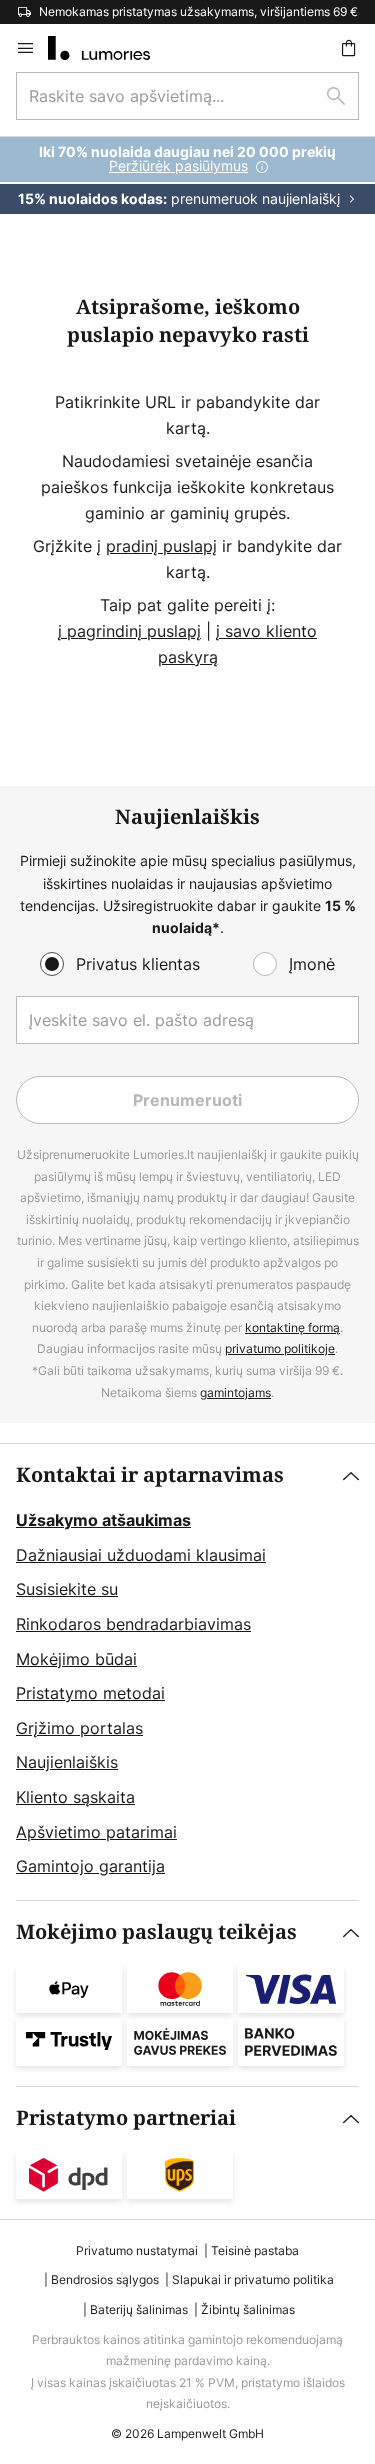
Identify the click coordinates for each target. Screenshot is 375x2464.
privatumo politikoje (280, 1348)
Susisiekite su (67, 1589)
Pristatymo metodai (90, 1693)
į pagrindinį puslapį (129, 631)
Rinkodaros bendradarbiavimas (133, 1624)
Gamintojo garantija (90, 1866)
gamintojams (235, 1392)
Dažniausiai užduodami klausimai (141, 1555)
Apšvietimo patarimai (96, 1832)
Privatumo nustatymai (137, 2250)
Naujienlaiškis (67, 1762)
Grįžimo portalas (79, 1728)
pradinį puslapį (161, 546)
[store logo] (111, 48)
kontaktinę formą (292, 1327)
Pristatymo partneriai (126, 2118)
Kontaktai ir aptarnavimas (150, 1475)
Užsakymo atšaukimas (103, 1520)
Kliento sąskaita (75, 1797)
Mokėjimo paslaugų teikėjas (156, 1932)
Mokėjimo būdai (76, 1659)
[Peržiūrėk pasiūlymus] (187, 175)
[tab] (187, 1672)
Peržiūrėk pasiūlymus (178, 165)
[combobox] (187, 96)
